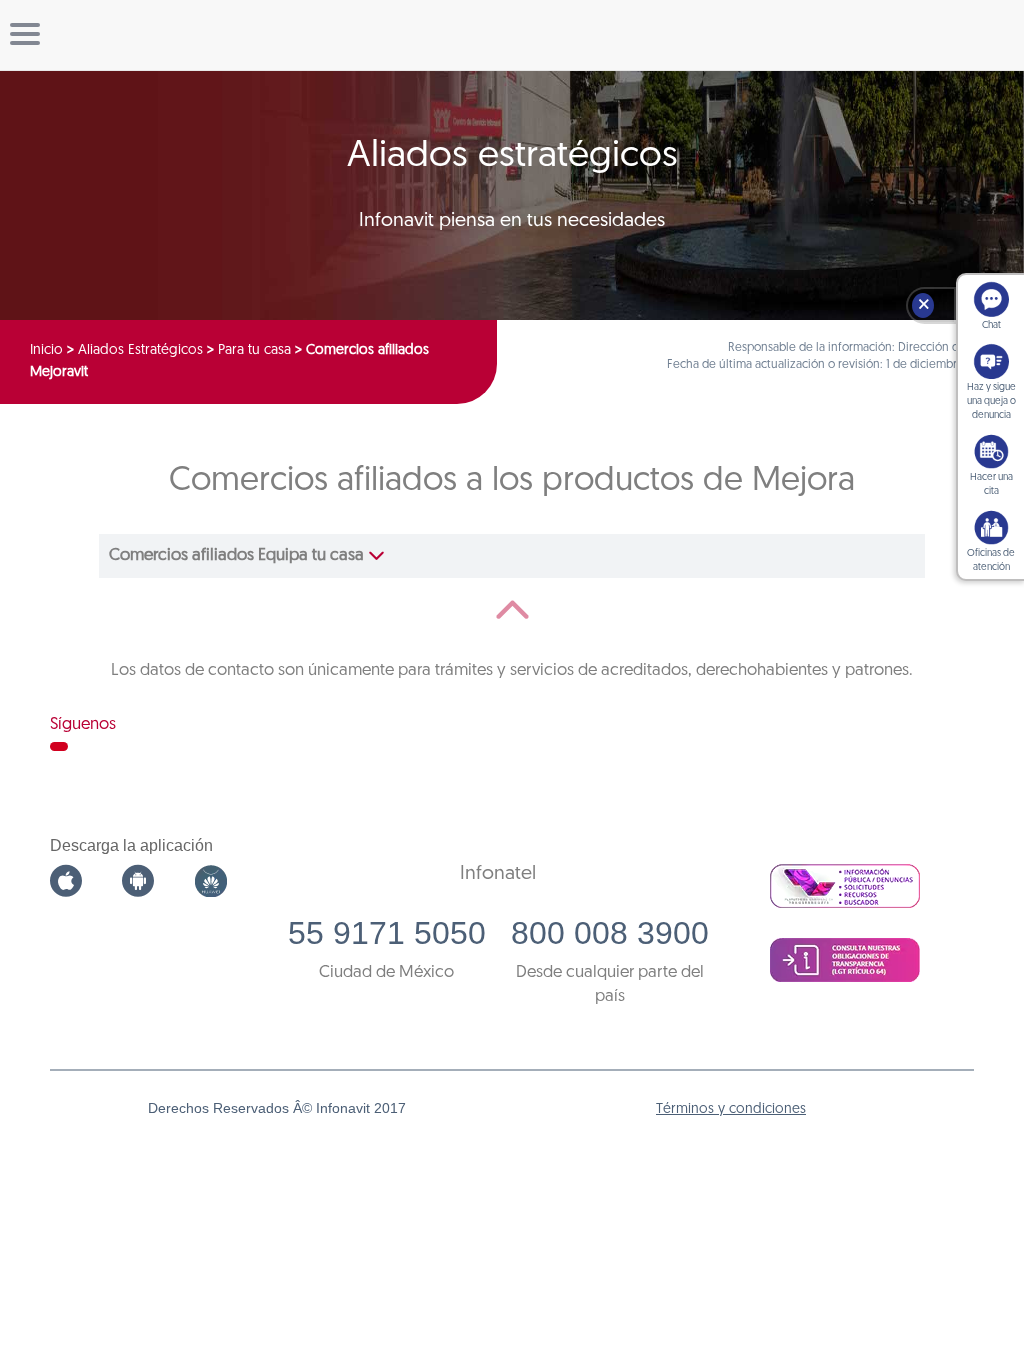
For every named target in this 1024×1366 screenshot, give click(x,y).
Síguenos (83, 724)
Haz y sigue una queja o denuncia (991, 401)
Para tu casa (254, 350)
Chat (991, 325)
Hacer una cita (991, 484)
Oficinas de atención (991, 560)
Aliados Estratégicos (140, 350)
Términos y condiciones (731, 1109)
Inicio (46, 350)
